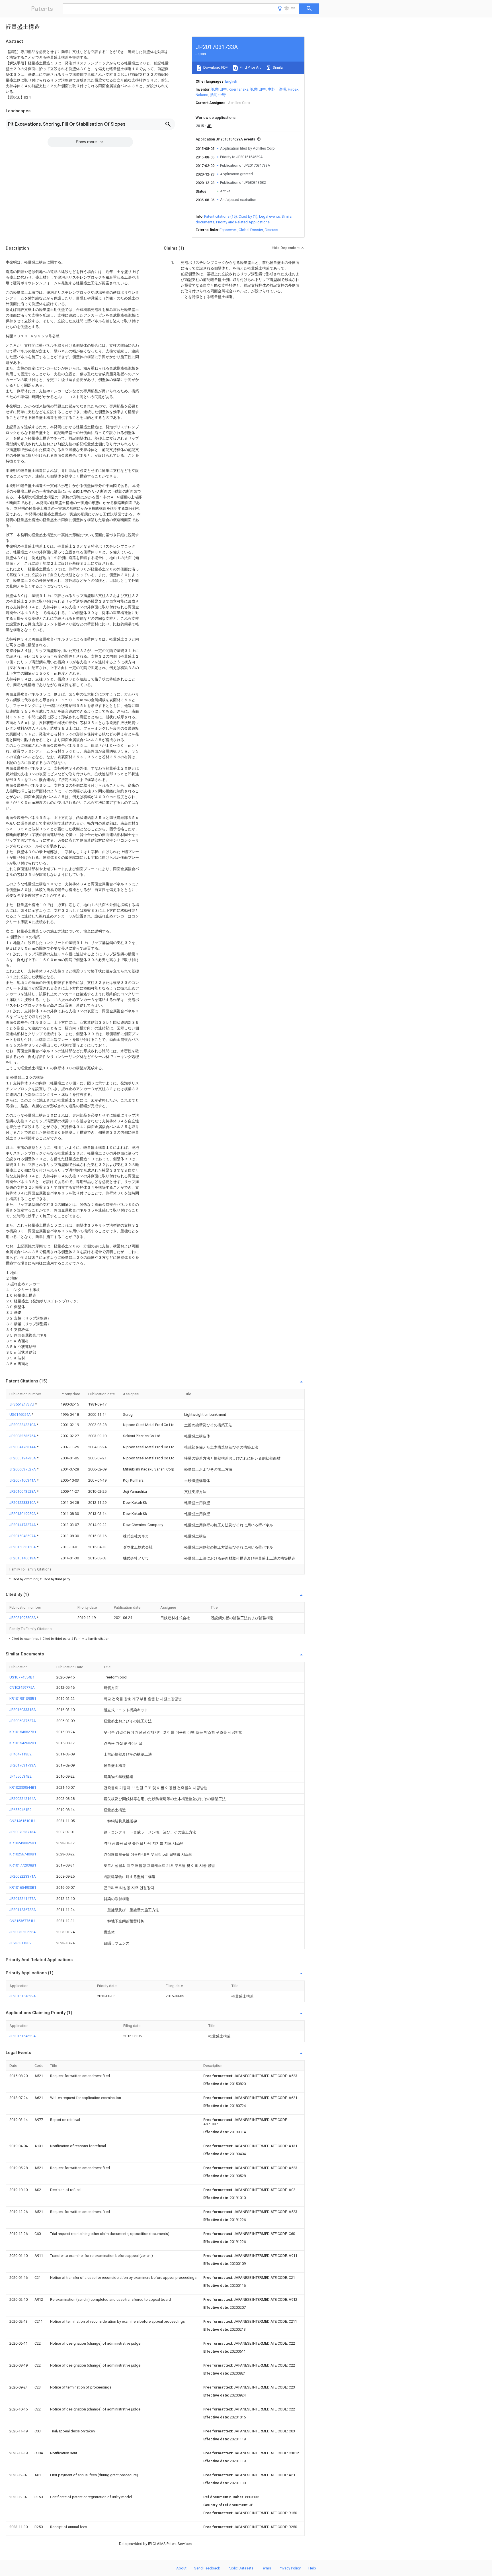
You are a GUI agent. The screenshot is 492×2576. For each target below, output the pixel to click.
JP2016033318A (23, 1710)
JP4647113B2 (20, 1754)
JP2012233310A (23, 1503)
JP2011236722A (23, 1910)
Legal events (269, 216)
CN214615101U (22, 1821)
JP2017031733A (23, 1765)
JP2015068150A (23, 1547)
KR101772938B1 (23, 1865)
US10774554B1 (22, 1677)
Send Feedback (207, 2568)
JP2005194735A (23, 1458)
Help (312, 2568)
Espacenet (228, 230)
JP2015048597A (23, 1536)
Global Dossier (251, 230)
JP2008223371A (23, 1876)
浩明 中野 (218, 95)
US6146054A (20, 1415)
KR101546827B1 (23, 1732)
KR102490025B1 (23, 1843)
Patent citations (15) (221, 216)
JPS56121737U (22, 1404)
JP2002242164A (23, 1799)
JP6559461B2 (20, 1810)
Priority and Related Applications (243, 222)
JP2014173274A (23, 1525)
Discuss (271, 230)
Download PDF (215, 67)
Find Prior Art (250, 67)
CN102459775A (22, 1687)
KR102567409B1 (23, 1854)
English (231, 81)
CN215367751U (22, 1921)
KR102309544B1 (23, 1787)
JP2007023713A (23, 1832)
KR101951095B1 (23, 1699)
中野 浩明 (277, 89)
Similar (278, 67)
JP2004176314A (23, 1447)
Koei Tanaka (239, 89)
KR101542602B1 (23, 1743)
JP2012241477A (23, 1899)
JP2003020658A (23, 1932)
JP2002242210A (23, 1425)
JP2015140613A (23, 1558)
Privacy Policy (290, 2568)
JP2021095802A (23, 1618)
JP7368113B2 (20, 1943)
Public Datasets (241, 2568)
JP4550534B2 (20, 1776)
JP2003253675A (23, 1436)
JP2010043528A (23, 1491)
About (181, 2568)
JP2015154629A (23, 1996)
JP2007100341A (23, 1480)
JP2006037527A (23, 1469)
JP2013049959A (23, 1514)
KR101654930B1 (23, 1887)
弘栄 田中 (219, 89)
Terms (266, 2568)
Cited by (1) (248, 216)
